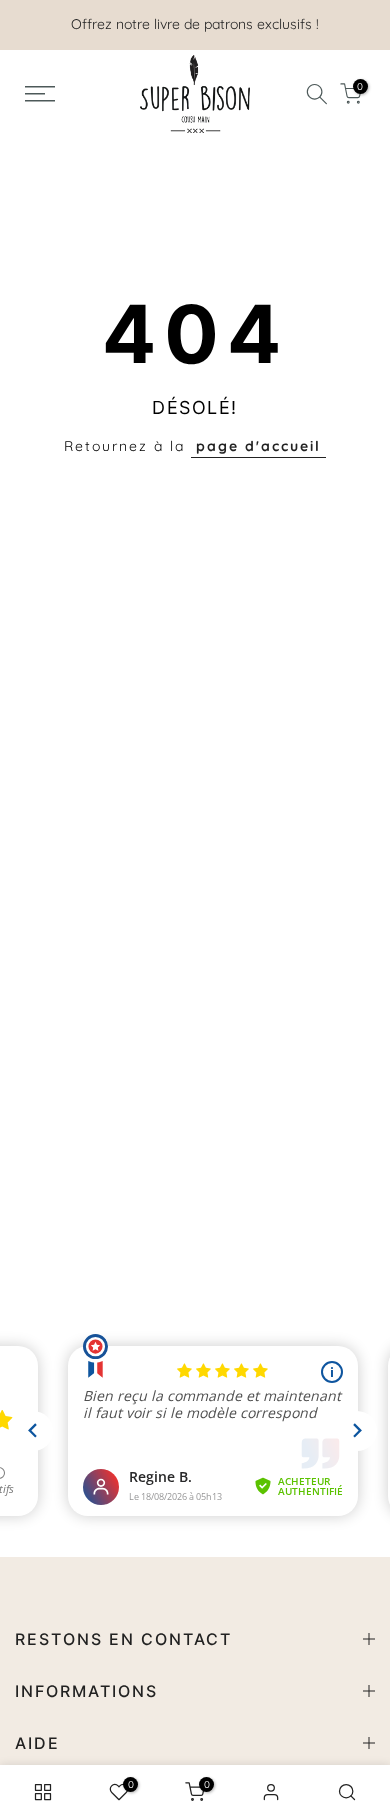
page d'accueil (258, 446)
